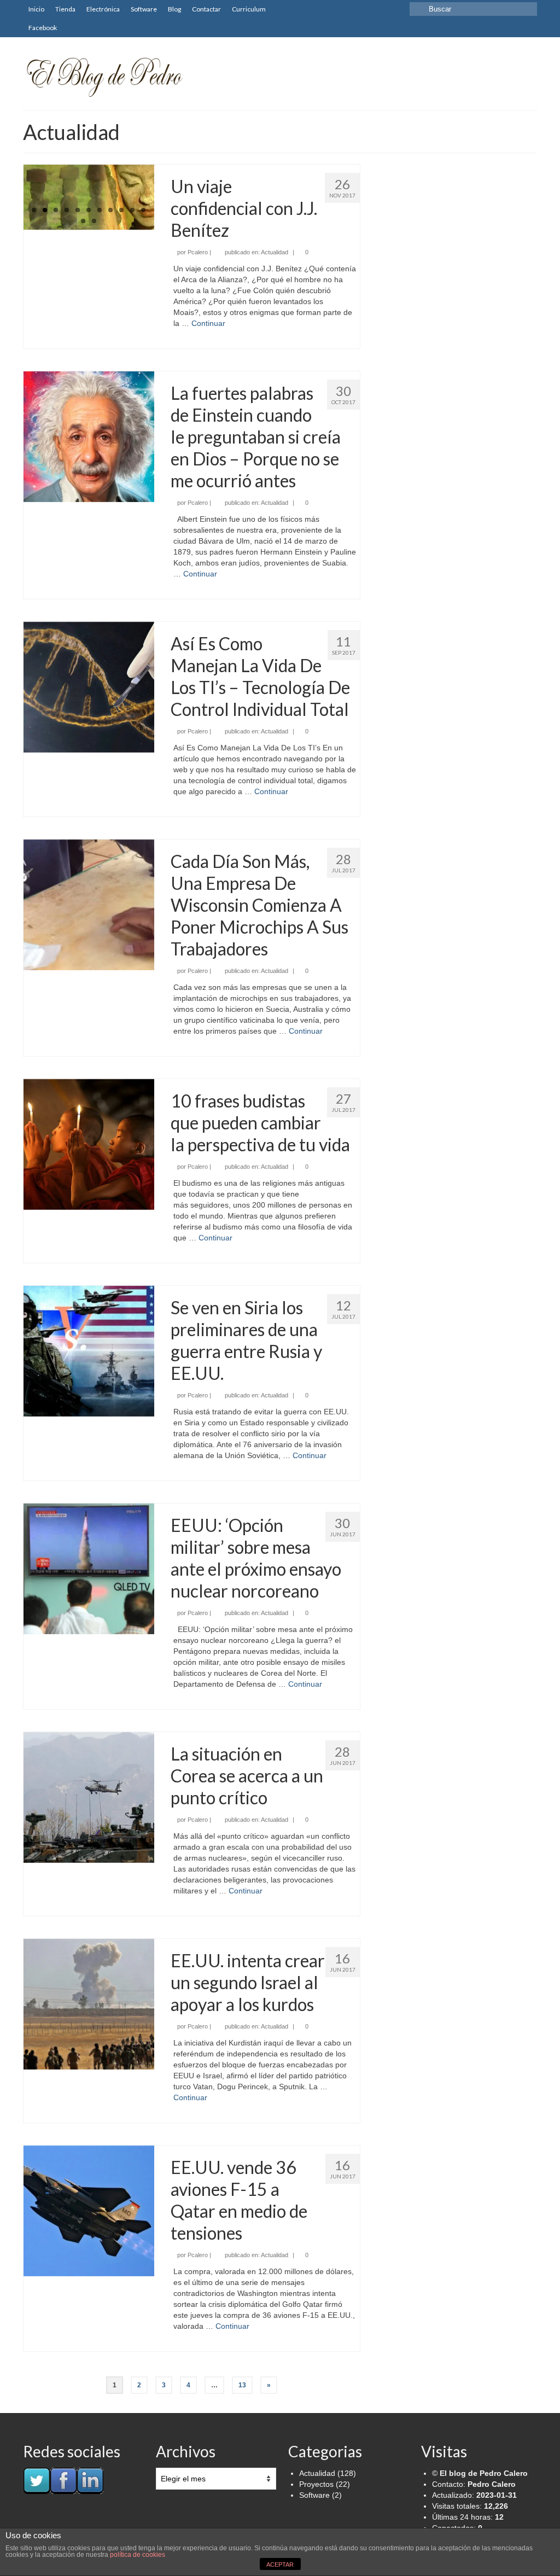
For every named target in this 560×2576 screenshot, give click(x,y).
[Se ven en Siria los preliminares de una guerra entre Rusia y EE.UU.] (89, 1351)
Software (314, 2495)
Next (164, 198)
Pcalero (198, 252)
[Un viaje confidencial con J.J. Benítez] (89, 197)
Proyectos (316, 2484)
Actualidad (275, 252)
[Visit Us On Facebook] (63, 2480)
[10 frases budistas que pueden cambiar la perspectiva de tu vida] (89, 1144)
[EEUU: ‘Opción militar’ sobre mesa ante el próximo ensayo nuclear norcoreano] (89, 1569)
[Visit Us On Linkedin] (90, 2480)
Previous (14, 198)
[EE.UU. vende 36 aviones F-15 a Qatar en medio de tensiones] (89, 2211)
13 (94, 221)
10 (132, 210)
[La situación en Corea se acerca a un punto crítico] (89, 1797)
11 (143, 210)
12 (83, 221)
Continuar (208, 323)
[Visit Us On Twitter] (36, 2480)
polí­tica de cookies (138, 2555)
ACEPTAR (280, 2565)
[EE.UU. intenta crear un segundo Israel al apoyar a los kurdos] (89, 2004)
